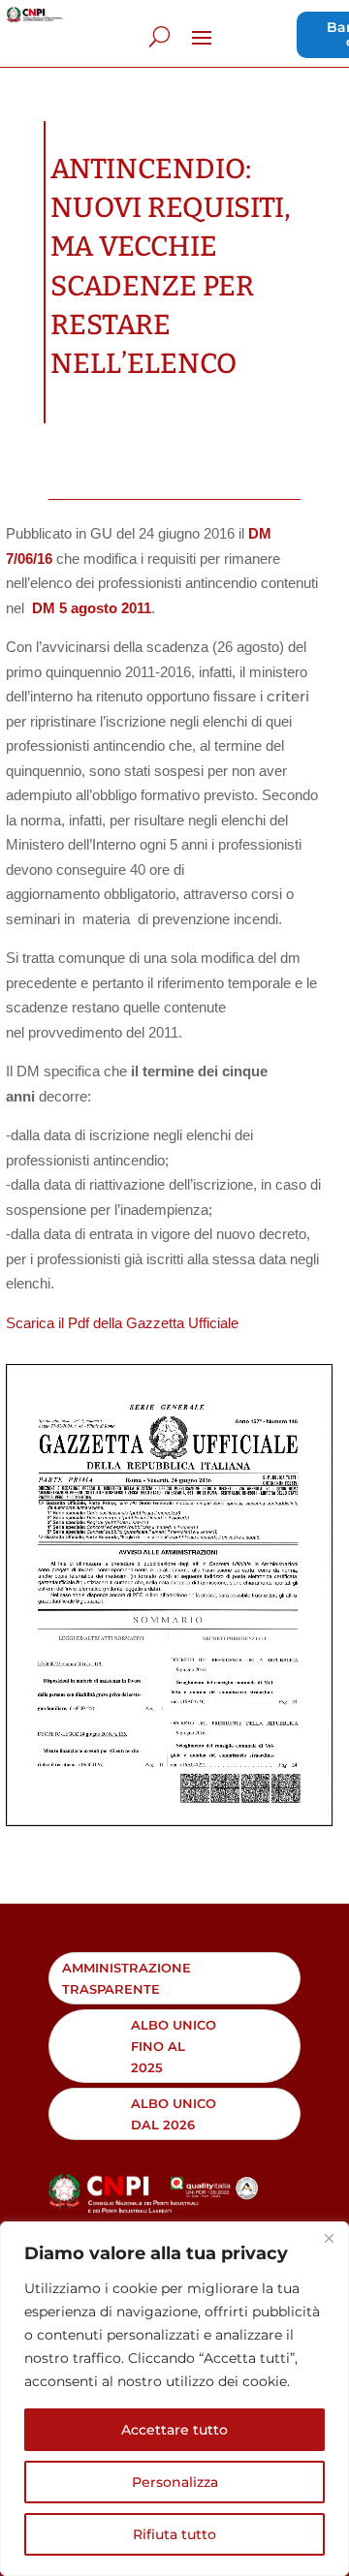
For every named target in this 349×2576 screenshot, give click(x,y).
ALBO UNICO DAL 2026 (174, 2114)
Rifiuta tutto (174, 2534)
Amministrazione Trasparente (127, 1978)
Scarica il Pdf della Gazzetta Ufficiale (122, 1323)
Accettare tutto (174, 2430)
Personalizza (175, 2482)
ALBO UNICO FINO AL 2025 (174, 2046)
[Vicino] (329, 2238)
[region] (174, 2399)
